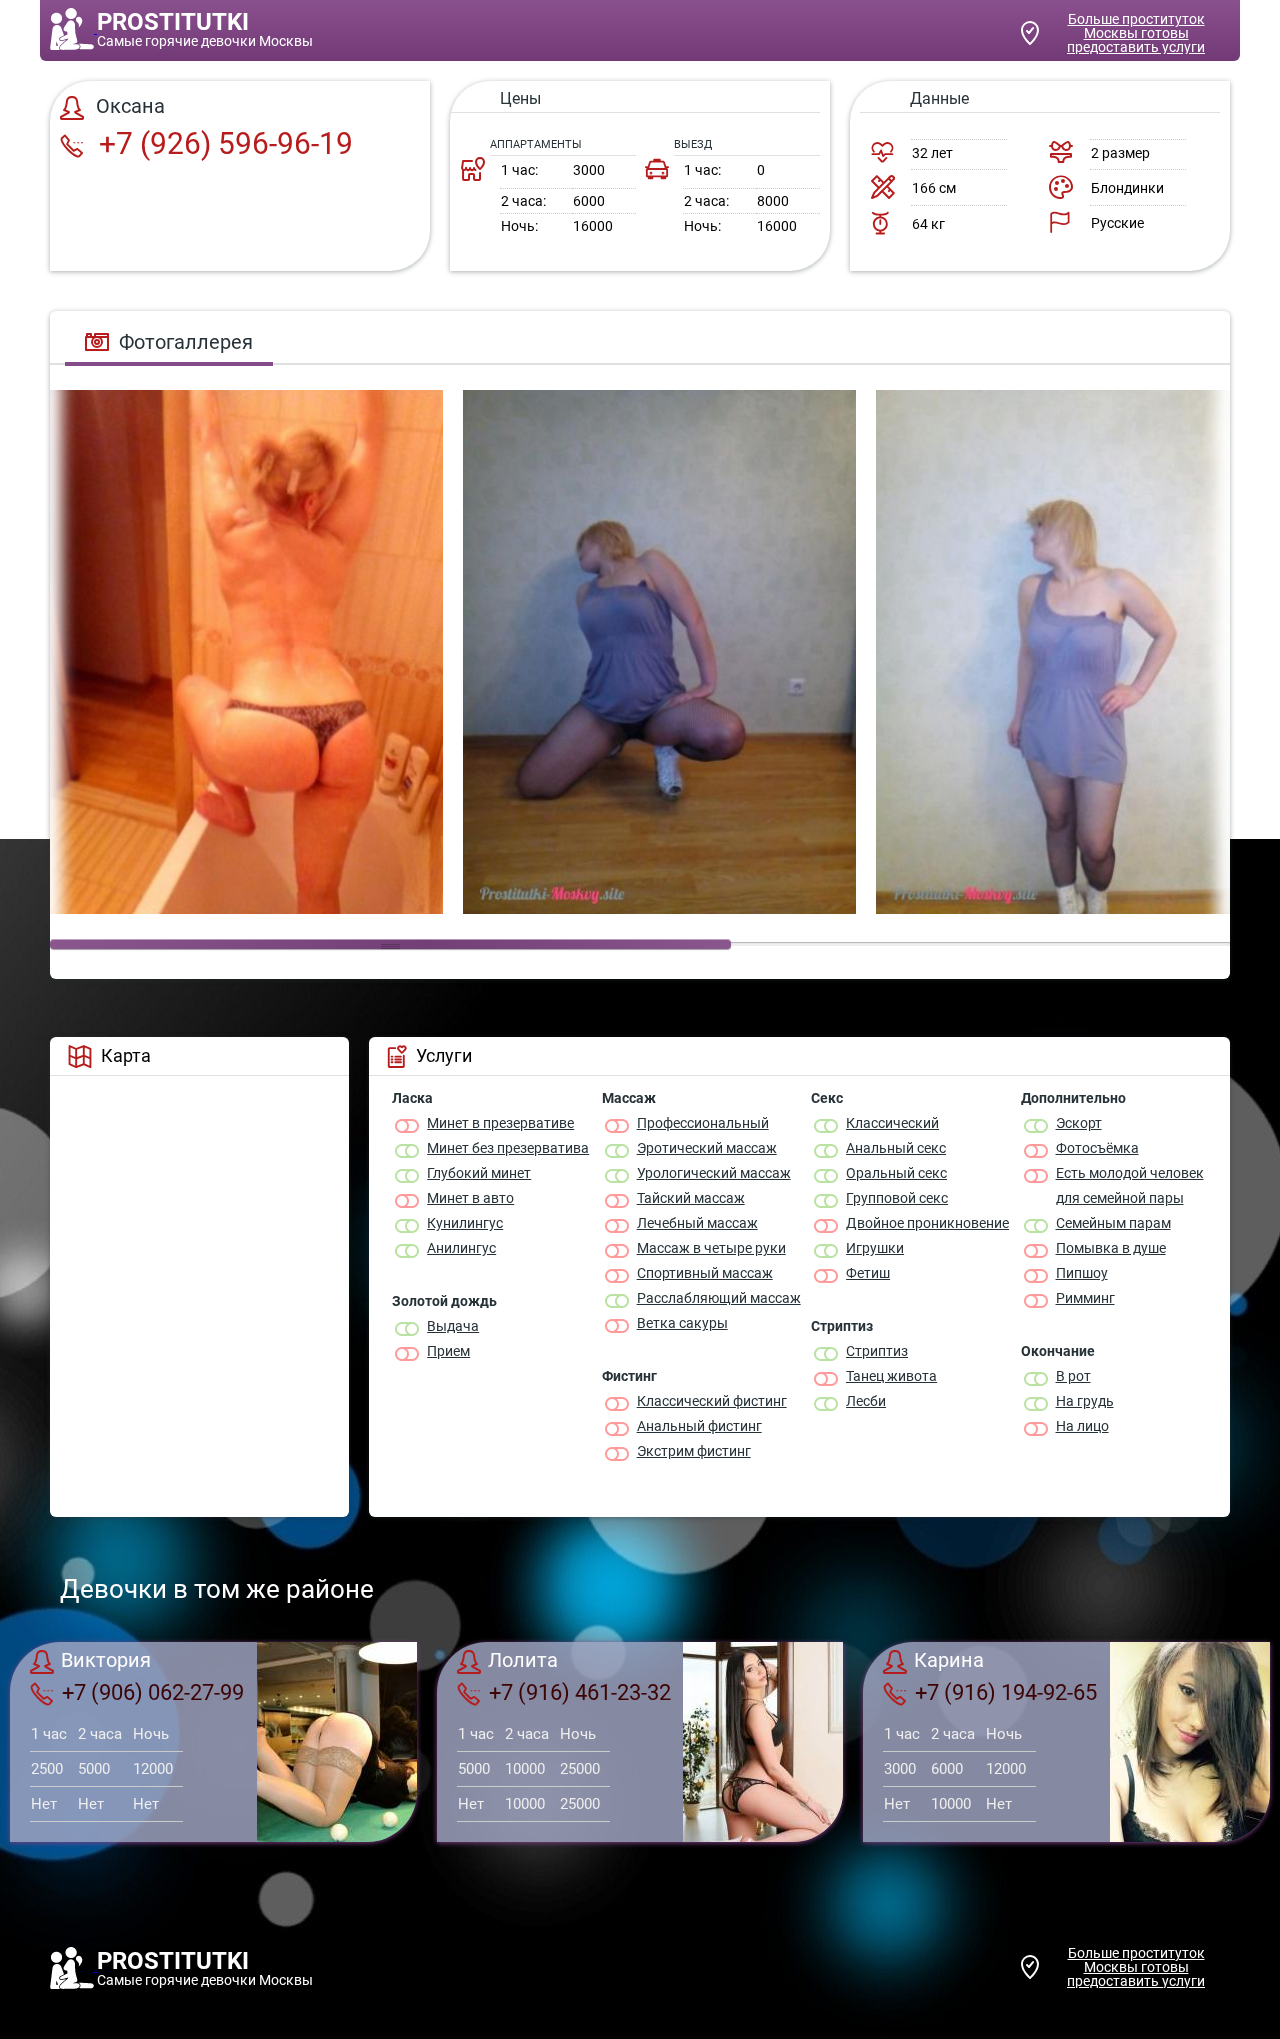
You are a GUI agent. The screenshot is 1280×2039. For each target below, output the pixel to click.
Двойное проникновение (927, 1223)
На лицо (1082, 1426)
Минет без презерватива (508, 1148)
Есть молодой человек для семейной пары (1130, 1185)
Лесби (866, 1401)
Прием (448, 1351)
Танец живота (891, 1376)
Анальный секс (896, 1148)
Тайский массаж (691, 1198)
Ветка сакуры (682, 1323)
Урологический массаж (714, 1173)
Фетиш (868, 1273)
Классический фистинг (712, 1401)
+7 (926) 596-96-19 (222, 143)
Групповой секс (897, 1198)
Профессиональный (703, 1123)
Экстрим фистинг (694, 1451)
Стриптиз (877, 1351)
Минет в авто (470, 1198)
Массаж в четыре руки (711, 1248)
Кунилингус (465, 1223)
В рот (1073, 1376)
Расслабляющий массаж (719, 1298)
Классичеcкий (892, 1123)
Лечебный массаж (697, 1223)
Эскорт (1079, 1123)
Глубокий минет (479, 1173)
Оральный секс (896, 1173)
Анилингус (461, 1248)
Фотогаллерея (186, 342)
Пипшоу (1082, 1273)
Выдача (453, 1326)
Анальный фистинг (699, 1426)
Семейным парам (1113, 1223)
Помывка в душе (1111, 1248)
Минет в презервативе (500, 1123)
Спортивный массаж (705, 1273)
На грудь (1085, 1401)
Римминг (1085, 1298)
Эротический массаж (707, 1148)
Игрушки (875, 1248)
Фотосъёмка (1097, 1148)
